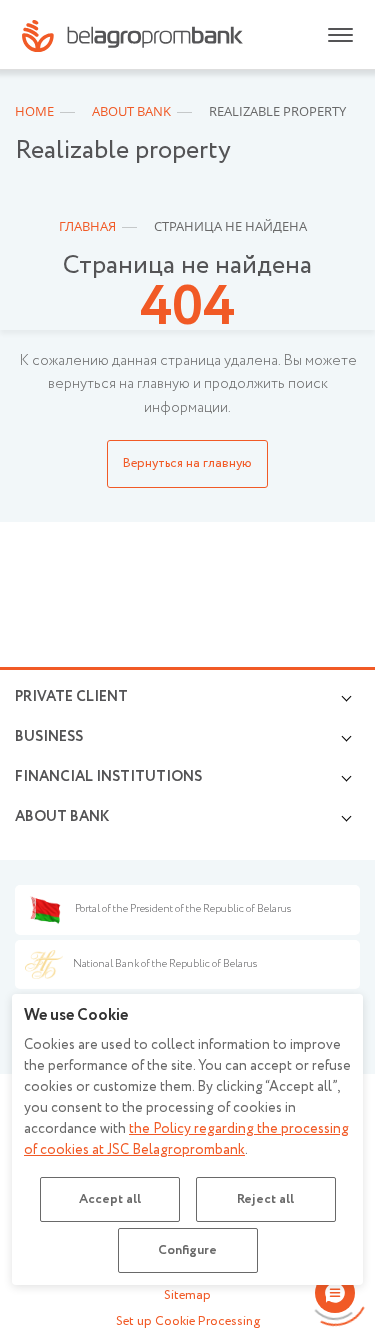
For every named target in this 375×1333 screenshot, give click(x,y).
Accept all (110, 1199)
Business (49, 737)
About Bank (62, 817)
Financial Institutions (108, 777)
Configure (187, 1250)
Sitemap (187, 1295)
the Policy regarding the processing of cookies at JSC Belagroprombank (186, 1139)
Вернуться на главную (187, 463)
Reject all (265, 1199)
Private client (71, 697)
